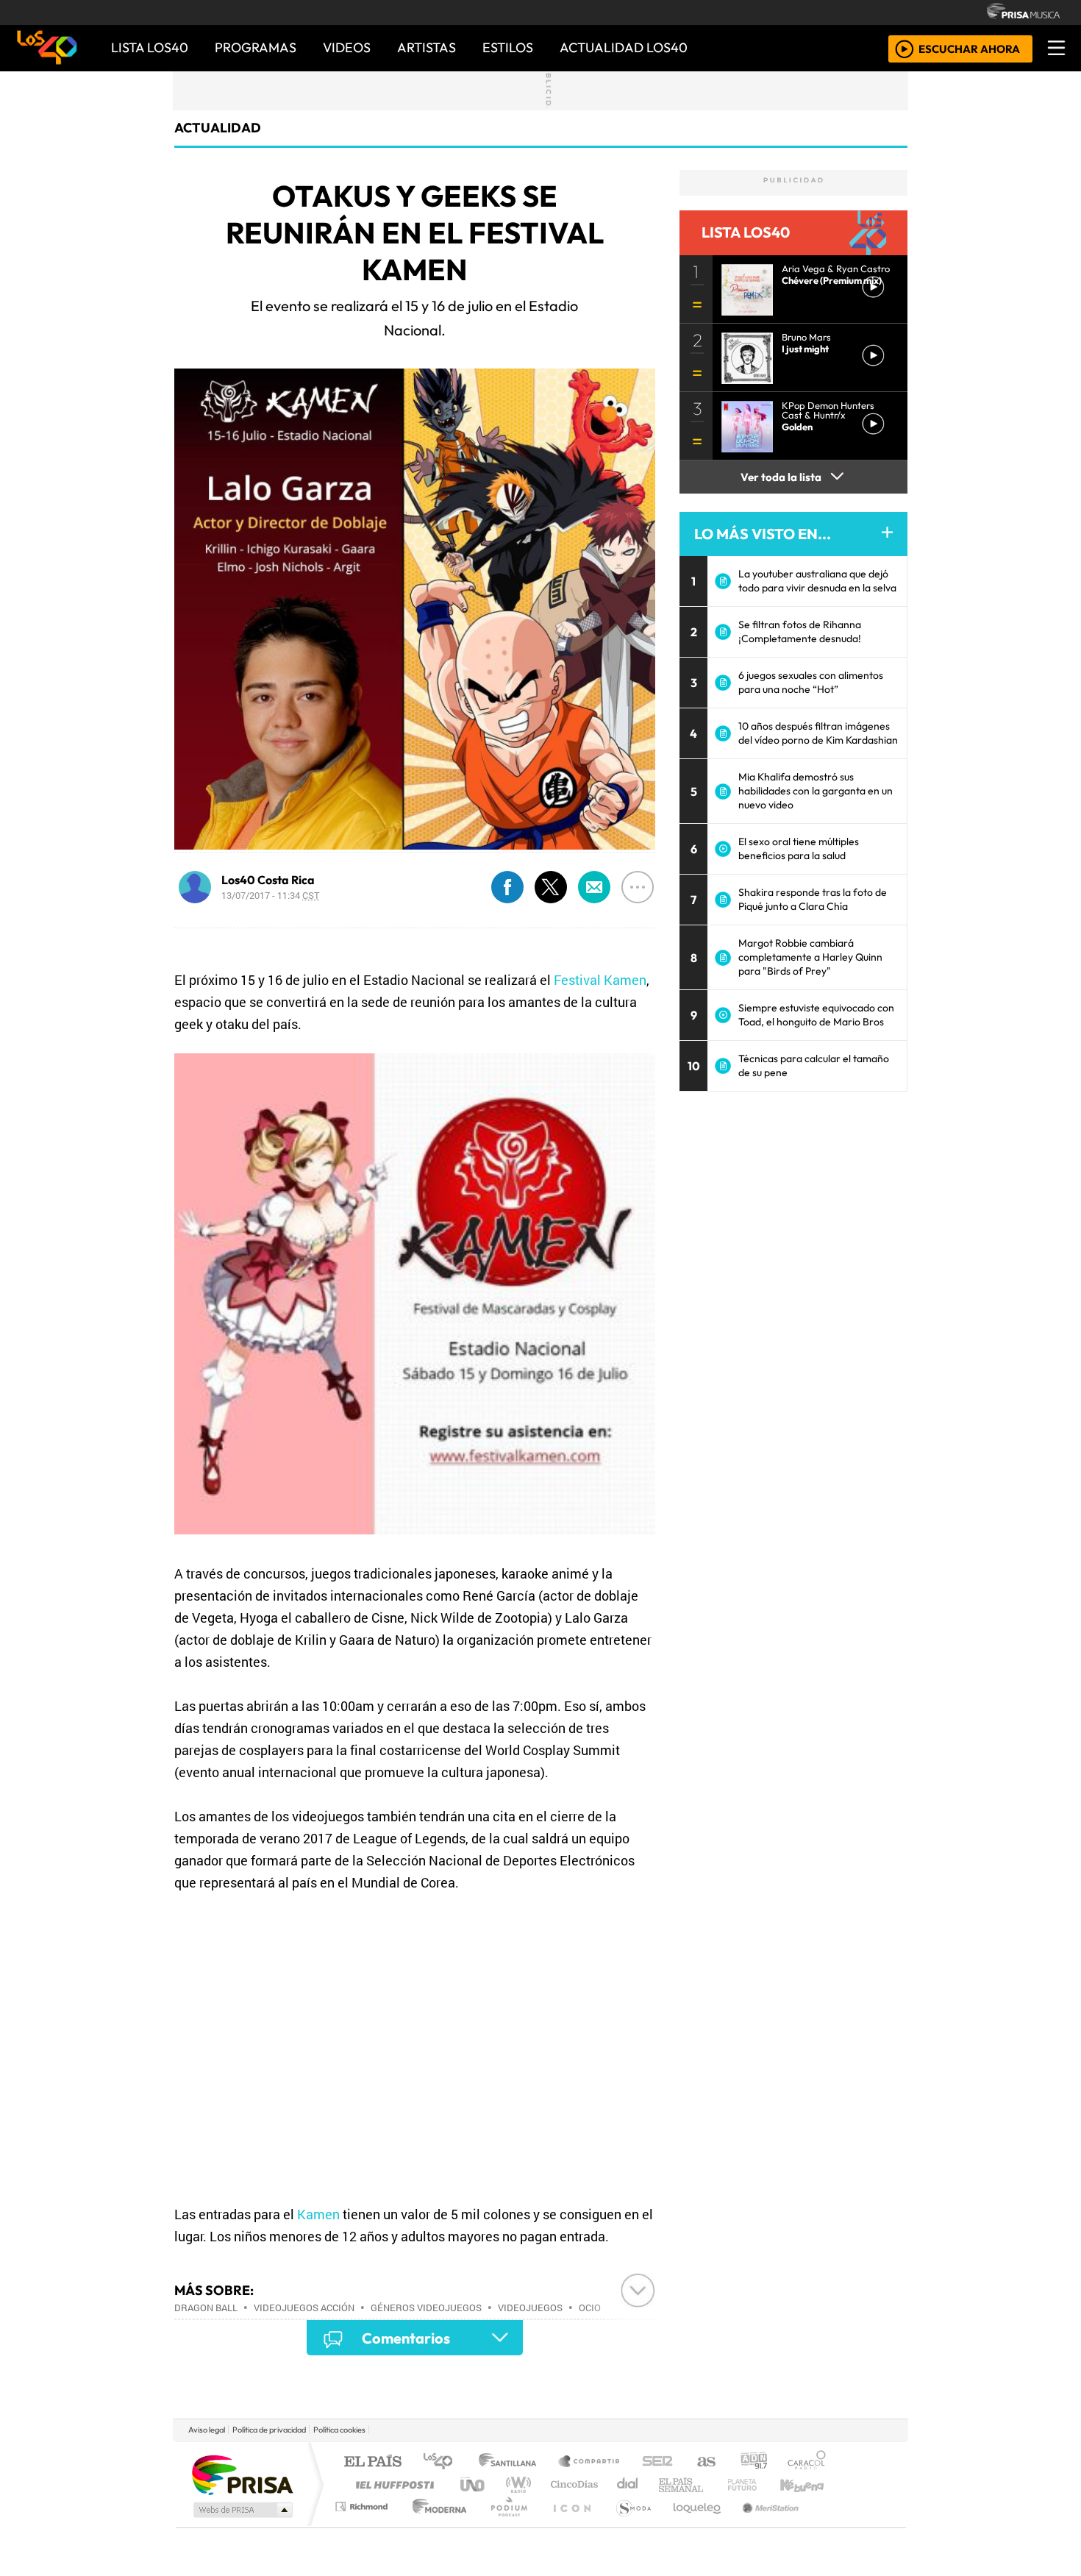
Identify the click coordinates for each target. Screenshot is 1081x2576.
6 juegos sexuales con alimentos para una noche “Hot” (811, 682)
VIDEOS (347, 47)
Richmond (363, 2525)
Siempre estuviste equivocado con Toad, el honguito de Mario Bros (816, 1015)
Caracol (807, 2462)
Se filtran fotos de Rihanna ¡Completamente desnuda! (800, 631)
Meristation (763, 2525)
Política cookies (339, 2430)
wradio (516, 2484)
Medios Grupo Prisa (242, 2510)
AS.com (704, 2462)
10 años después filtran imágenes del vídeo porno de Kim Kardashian (818, 733)
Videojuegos (530, 2308)
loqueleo (692, 2525)
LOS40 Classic (711, 2484)
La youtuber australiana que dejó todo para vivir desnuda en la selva (817, 581)
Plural (505, 2525)
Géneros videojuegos (426, 2308)
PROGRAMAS (256, 47)
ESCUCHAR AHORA (969, 48)
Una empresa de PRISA (242, 2474)
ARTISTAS (427, 47)
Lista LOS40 (150, 47)
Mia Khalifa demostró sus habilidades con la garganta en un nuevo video (816, 791)
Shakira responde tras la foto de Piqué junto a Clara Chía (813, 899)
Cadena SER (657, 2462)
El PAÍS (372, 2462)
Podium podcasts (363, 2503)
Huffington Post (392, 2484)
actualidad (218, 128)
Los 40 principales (443, 2462)
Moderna (436, 2525)
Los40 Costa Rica (268, 880)
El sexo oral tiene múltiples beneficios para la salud (799, 848)
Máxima (668, 2484)
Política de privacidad (269, 2430)
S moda (629, 2525)
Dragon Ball (206, 2308)
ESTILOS (508, 47)
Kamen (318, 2214)
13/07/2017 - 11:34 (271, 895)
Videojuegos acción (304, 2308)
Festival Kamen (600, 980)
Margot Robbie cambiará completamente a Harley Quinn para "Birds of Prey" (810, 957)
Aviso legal (207, 2430)
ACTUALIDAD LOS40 (624, 47)
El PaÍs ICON (569, 2525)
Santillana (512, 2462)
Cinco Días (572, 2484)
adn (753, 2462)
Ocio (590, 2308)
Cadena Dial (756, 2484)
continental (628, 2484)
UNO (474, 2484)
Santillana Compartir (590, 2462)
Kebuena (809, 2484)
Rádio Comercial (828, 2525)
